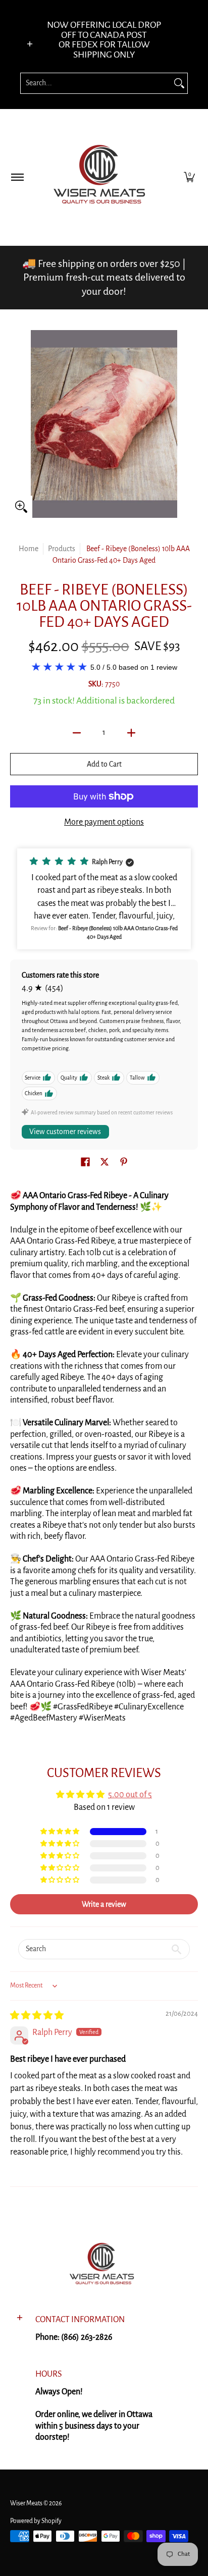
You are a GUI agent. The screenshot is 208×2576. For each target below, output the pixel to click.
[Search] (179, 83)
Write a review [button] (104, 1904)
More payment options (104, 822)
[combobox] (96, 83)
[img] (37, 2016)
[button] (189, 177)
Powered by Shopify (36, 2521)
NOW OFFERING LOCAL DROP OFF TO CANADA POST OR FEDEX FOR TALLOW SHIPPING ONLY (104, 40)
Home (29, 549)
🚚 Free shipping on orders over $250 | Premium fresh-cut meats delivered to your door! (104, 277)
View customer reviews (65, 1132)
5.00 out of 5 (130, 1795)
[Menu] (17, 177)
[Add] (131, 733)
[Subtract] (77, 733)
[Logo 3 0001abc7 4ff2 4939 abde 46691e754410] (104, 2266)
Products (62, 549)
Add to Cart (104, 764)
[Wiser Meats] (102, 177)
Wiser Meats (26, 2503)
